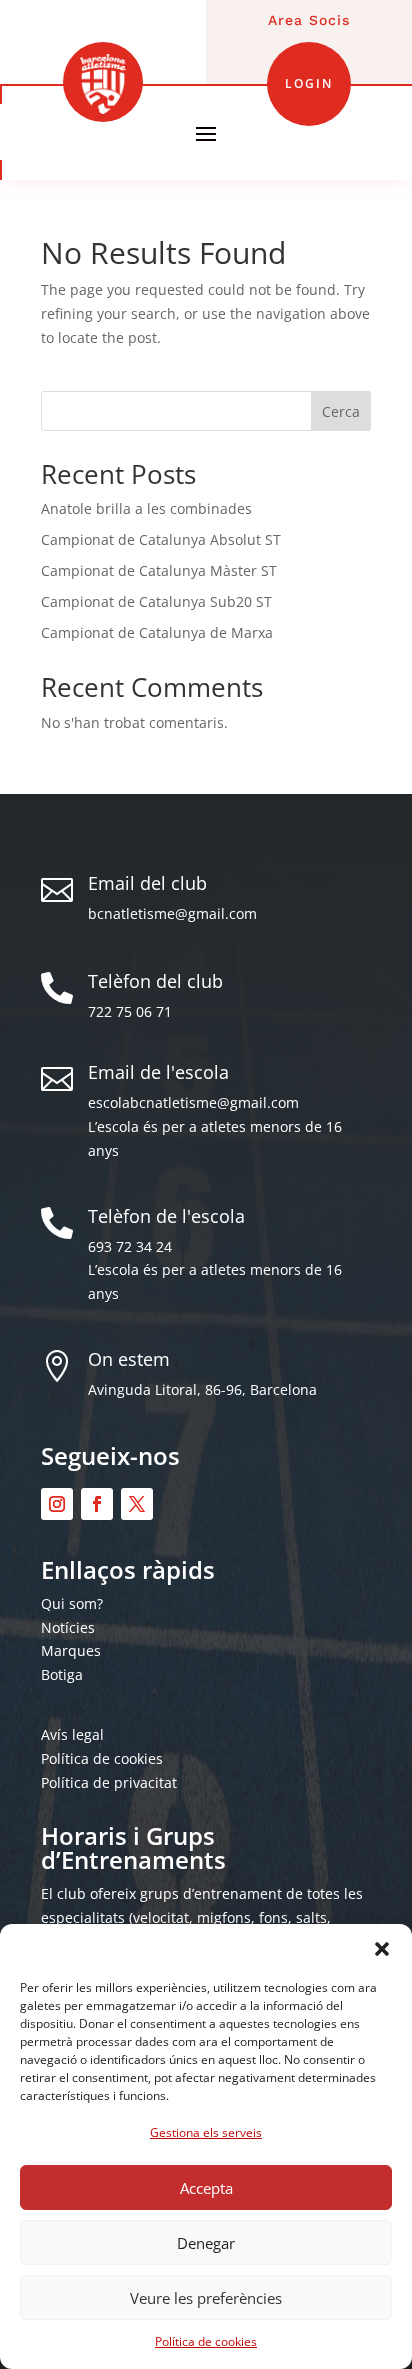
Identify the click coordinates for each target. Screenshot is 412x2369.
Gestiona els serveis (206, 2132)
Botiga (62, 1674)
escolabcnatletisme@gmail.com (193, 1102)
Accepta (206, 2188)
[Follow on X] (137, 1504)
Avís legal (72, 1734)
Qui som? (72, 1603)
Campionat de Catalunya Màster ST (159, 570)
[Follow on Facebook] (97, 1504)
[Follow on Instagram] (57, 1504)
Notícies (68, 1627)
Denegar (206, 2243)
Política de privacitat (109, 1782)
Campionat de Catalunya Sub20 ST (156, 601)
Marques (71, 1650)
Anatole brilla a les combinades (146, 508)
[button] (382, 1949)
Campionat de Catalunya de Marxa (157, 632)
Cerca (341, 411)
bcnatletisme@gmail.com (172, 913)
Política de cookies (206, 2341)
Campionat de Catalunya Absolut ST (161, 539)
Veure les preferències (206, 2298)
